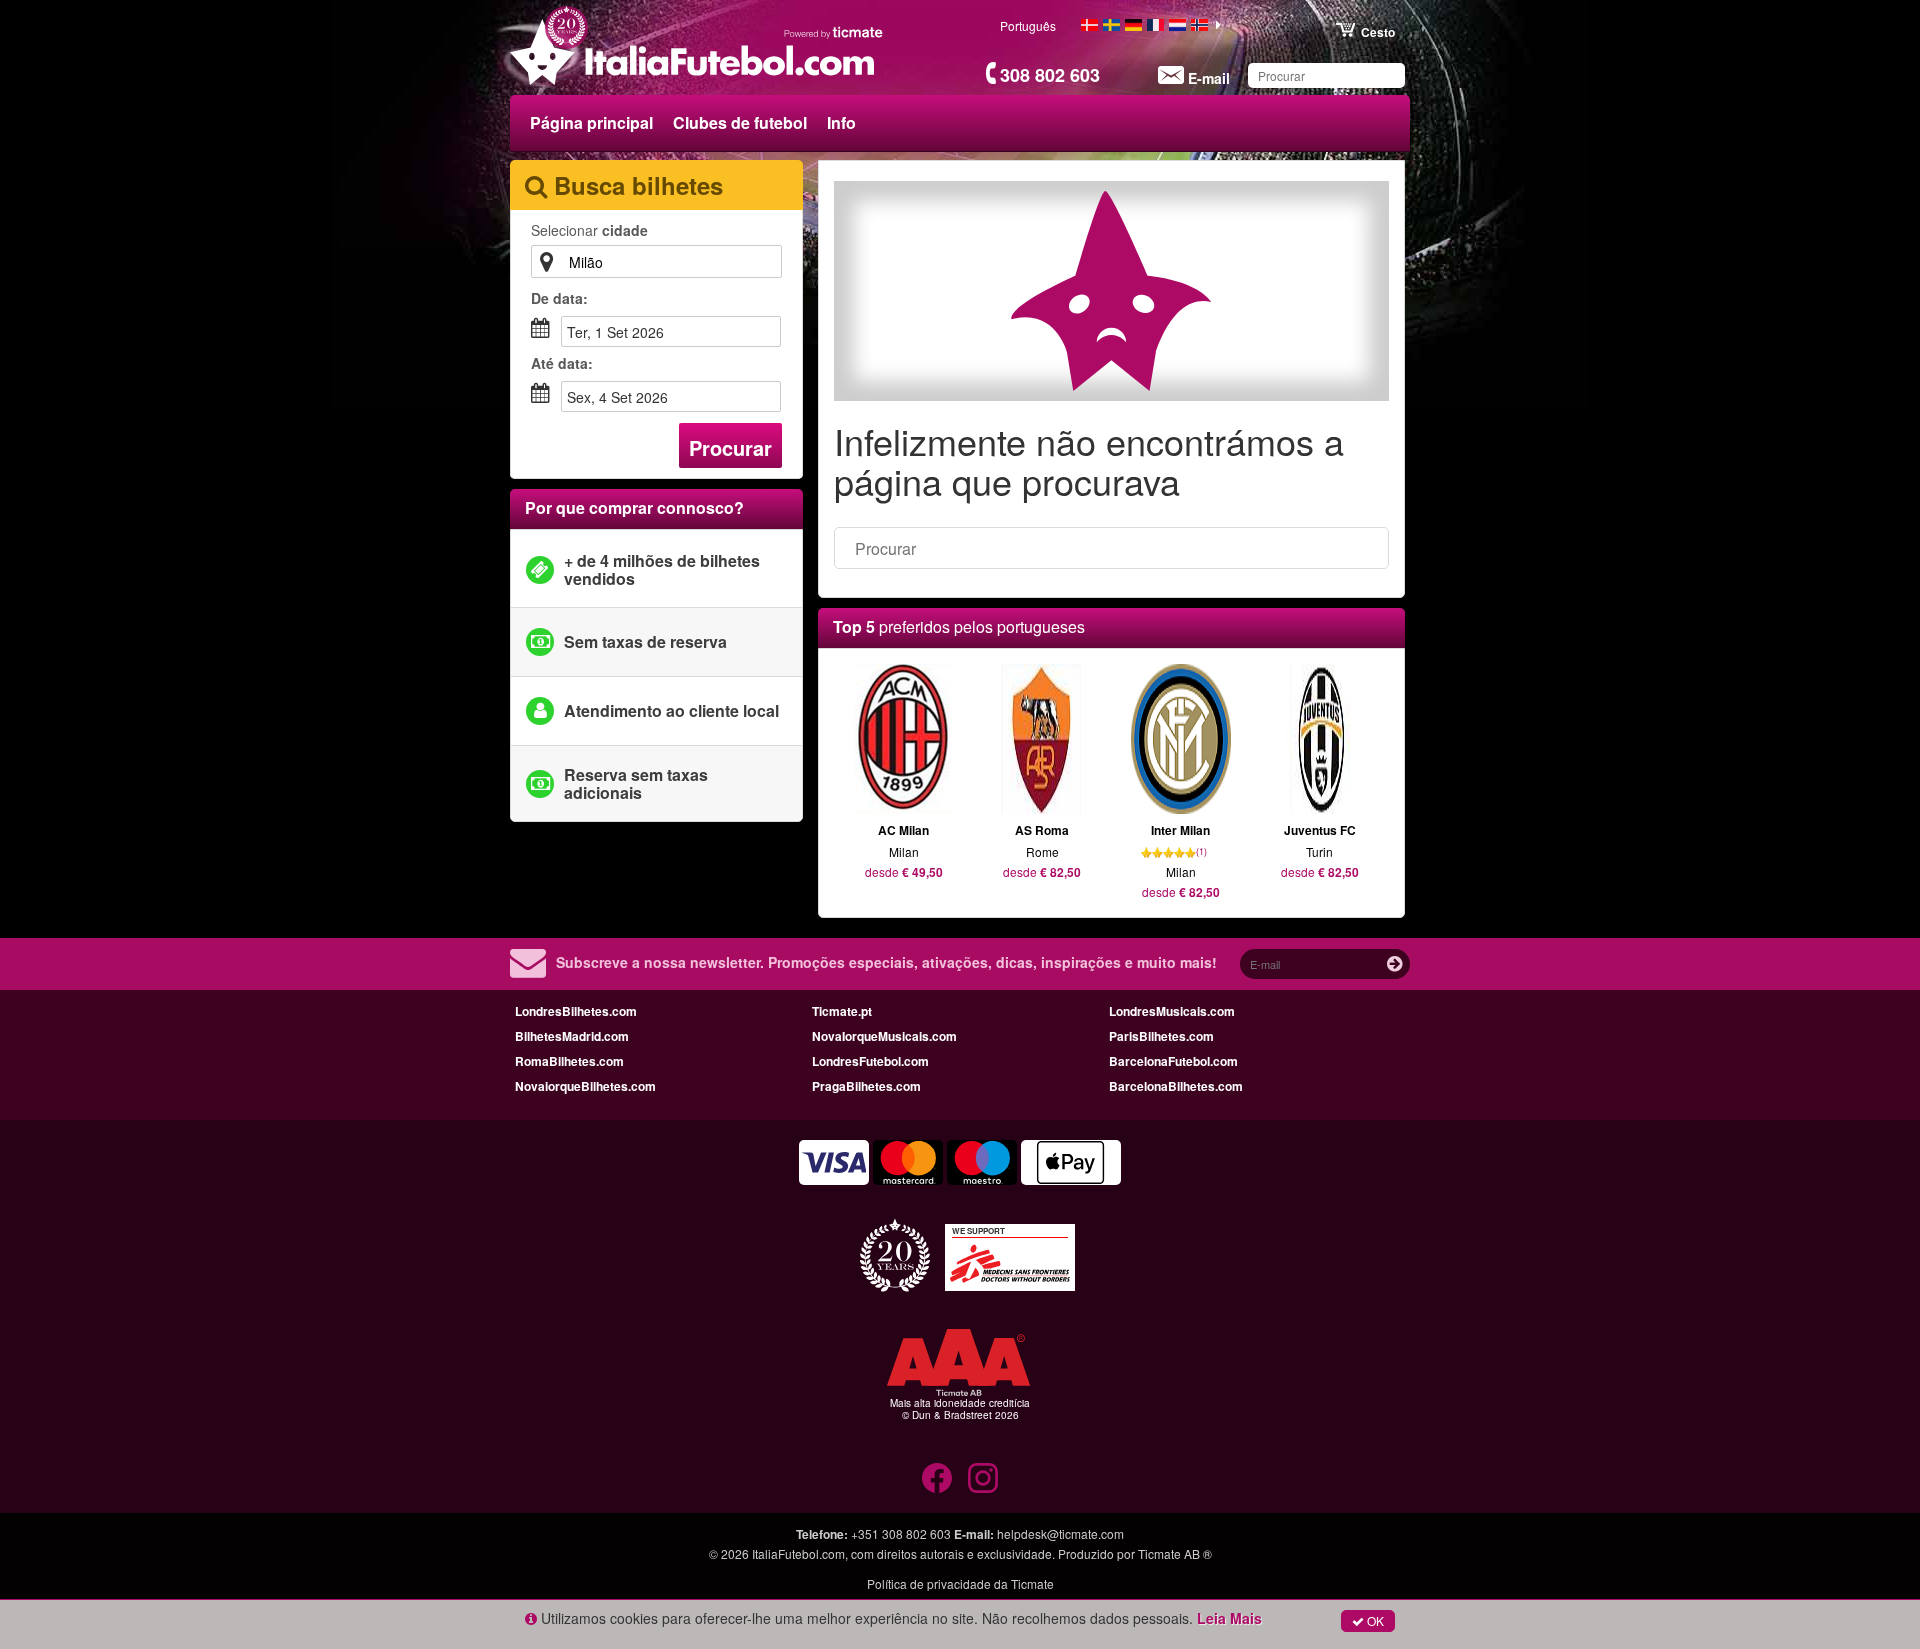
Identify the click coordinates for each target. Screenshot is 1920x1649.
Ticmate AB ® (1175, 1553)
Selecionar (589, 230)
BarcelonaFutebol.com (1173, 1061)
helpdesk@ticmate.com (1060, 1533)
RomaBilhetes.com (569, 1061)
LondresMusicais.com (1172, 1011)
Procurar (730, 447)
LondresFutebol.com (870, 1061)
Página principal (591, 122)
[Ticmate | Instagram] (983, 1478)
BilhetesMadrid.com (572, 1036)
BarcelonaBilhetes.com (1176, 1086)
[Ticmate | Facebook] (937, 1478)
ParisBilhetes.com (1161, 1036)
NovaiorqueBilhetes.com (585, 1086)
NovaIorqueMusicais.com (884, 1036)
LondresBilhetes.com (576, 1011)
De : (559, 298)
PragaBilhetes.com (866, 1086)
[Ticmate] (834, 32)
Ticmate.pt (842, 1011)
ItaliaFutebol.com (798, 1553)
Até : (562, 363)
